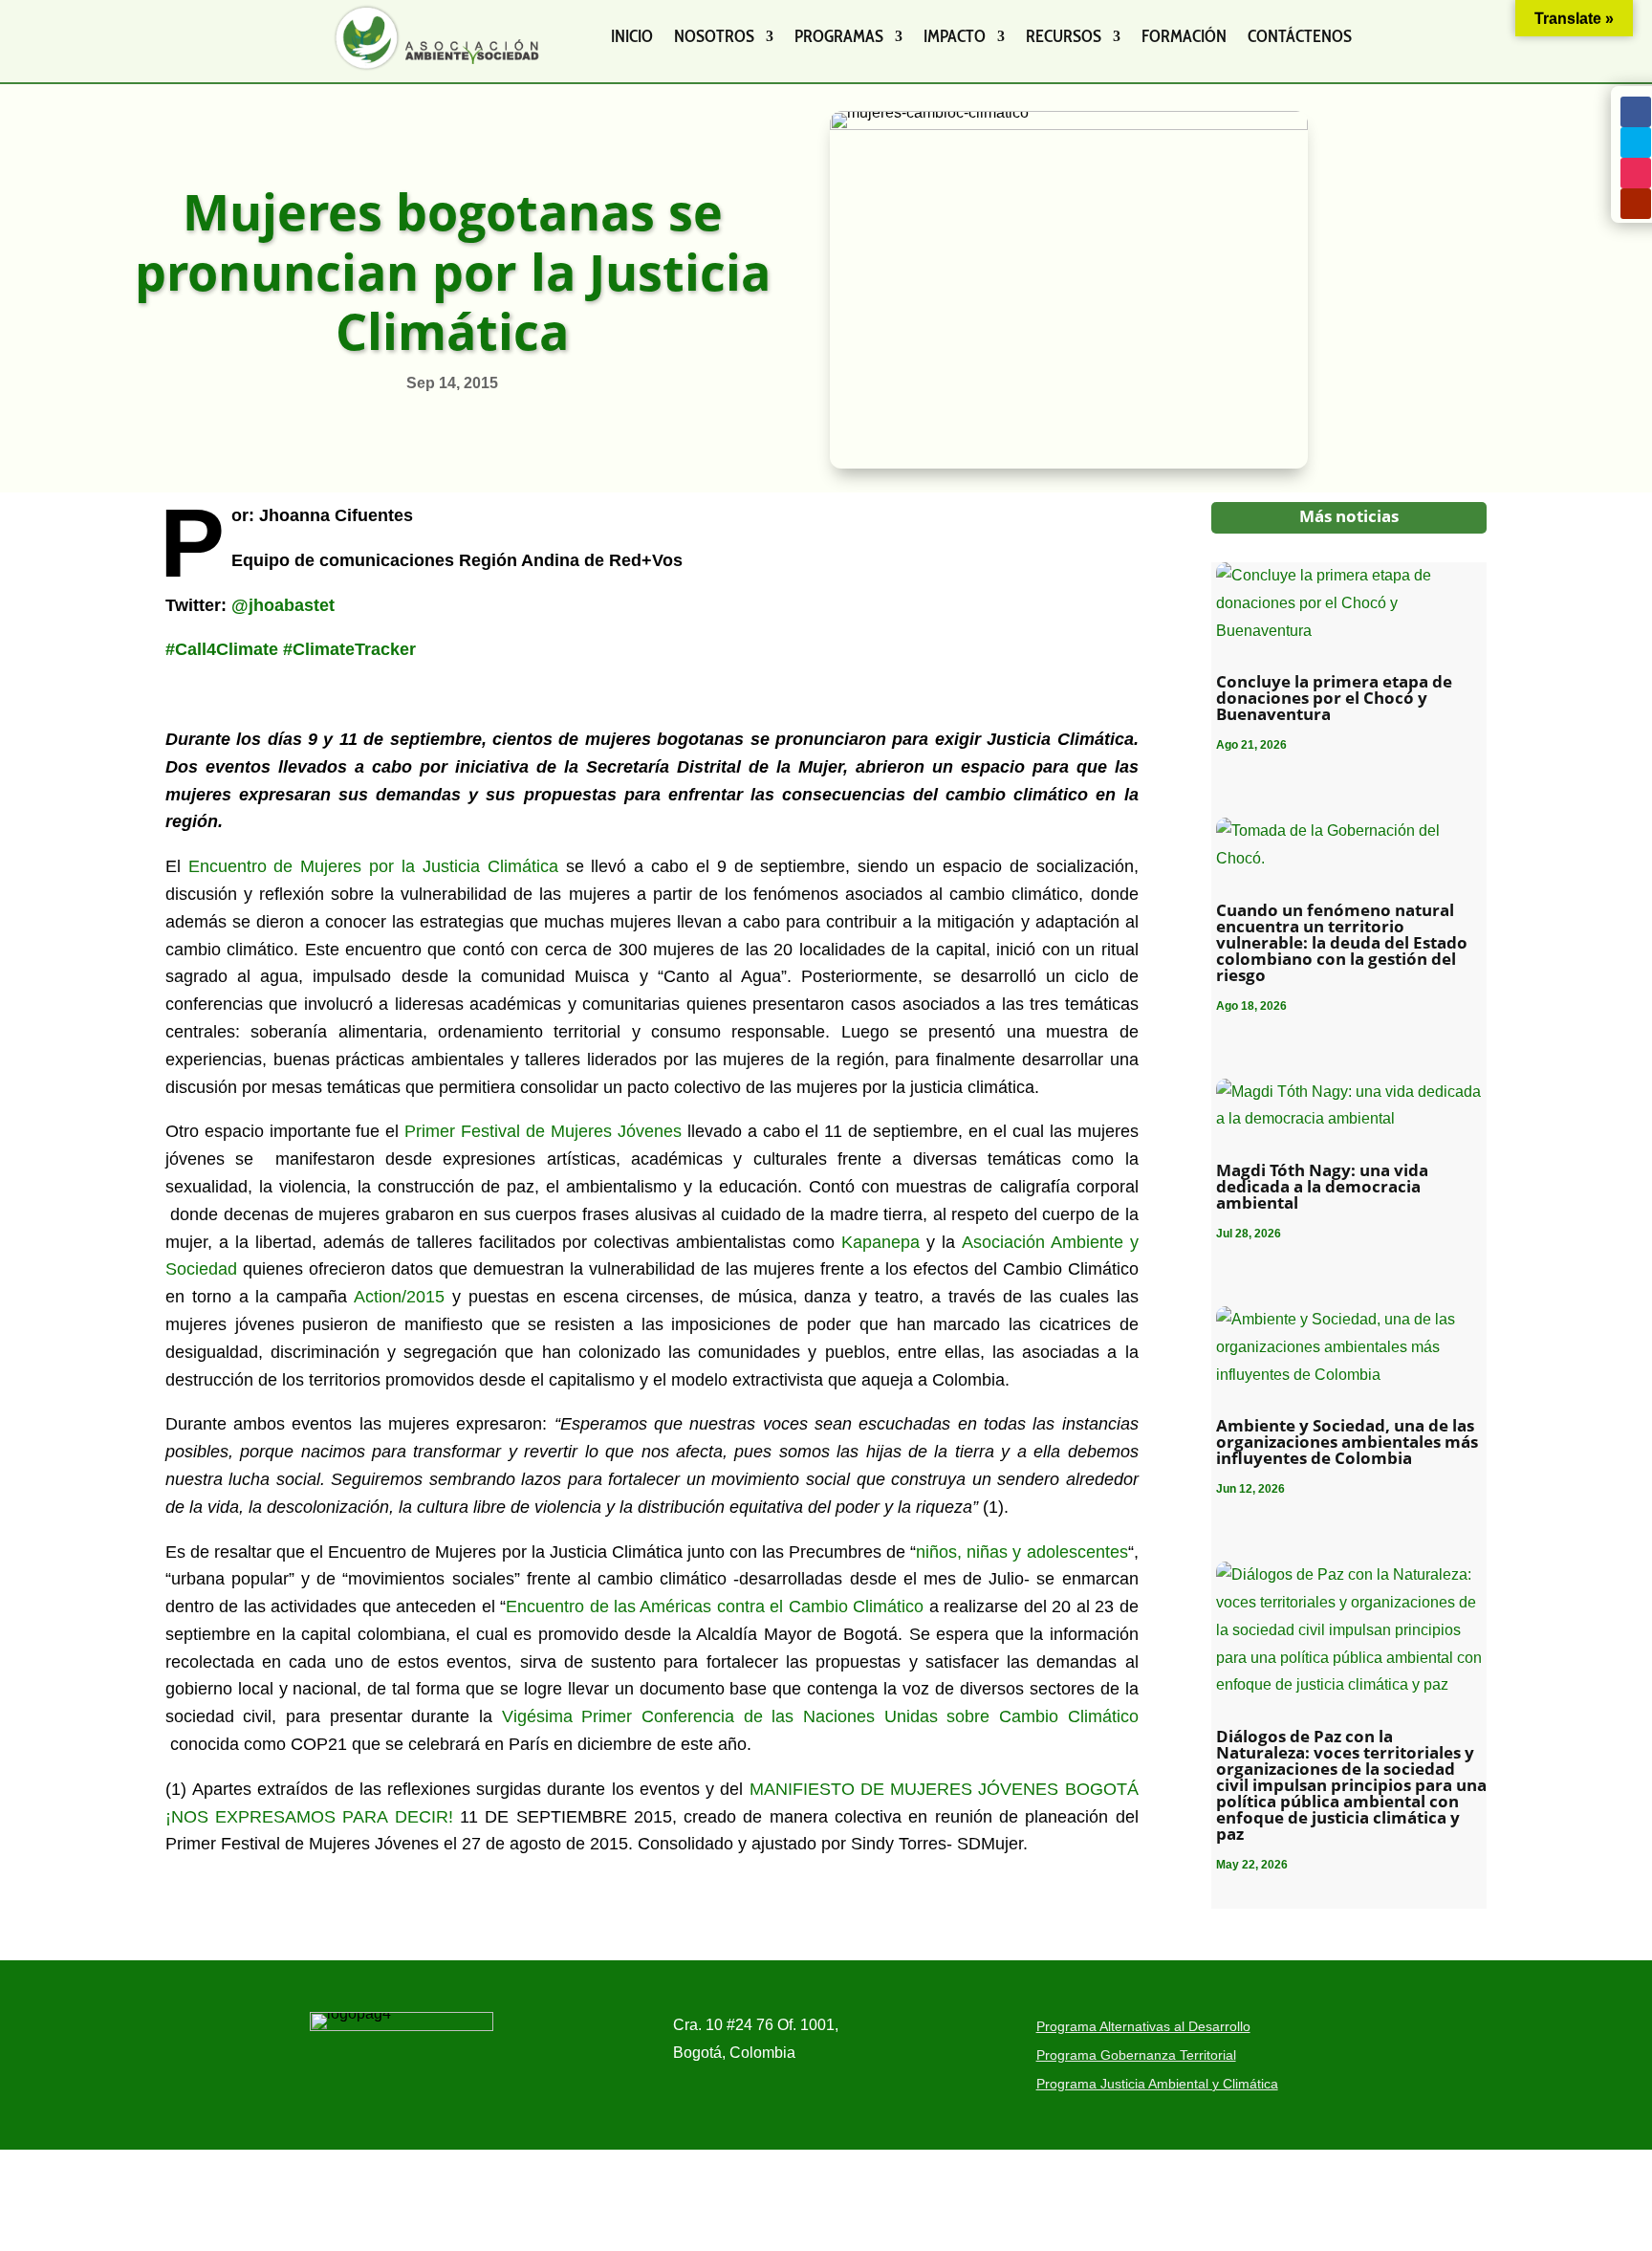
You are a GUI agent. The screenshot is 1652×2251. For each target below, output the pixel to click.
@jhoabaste (280, 605)
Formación (1184, 36)
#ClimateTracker (349, 649)
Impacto (955, 36)
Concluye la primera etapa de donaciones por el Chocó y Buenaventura (1334, 698)
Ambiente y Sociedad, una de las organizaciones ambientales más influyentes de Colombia (1347, 1442)
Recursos (1064, 36)
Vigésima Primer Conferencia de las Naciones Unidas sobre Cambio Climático (820, 1716)
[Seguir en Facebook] (1636, 112)
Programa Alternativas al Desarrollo (1143, 2027)
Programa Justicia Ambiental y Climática (1157, 2084)
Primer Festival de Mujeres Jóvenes (545, 1131)
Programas (839, 36)
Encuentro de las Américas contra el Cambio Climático (715, 1606)
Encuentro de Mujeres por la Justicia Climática (377, 866)
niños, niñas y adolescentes (1022, 1552)
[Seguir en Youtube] (1636, 204)
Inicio (632, 36)
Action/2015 (399, 1297)
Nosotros (714, 36)
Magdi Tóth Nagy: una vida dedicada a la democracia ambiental (1322, 1186)
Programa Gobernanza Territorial (1136, 2055)
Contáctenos (1300, 36)
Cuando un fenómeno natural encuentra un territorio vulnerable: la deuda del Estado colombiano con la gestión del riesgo (1342, 942)
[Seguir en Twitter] (1636, 142)
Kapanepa (880, 1242)
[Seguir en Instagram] (1636, 173)
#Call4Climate (222, 649)
